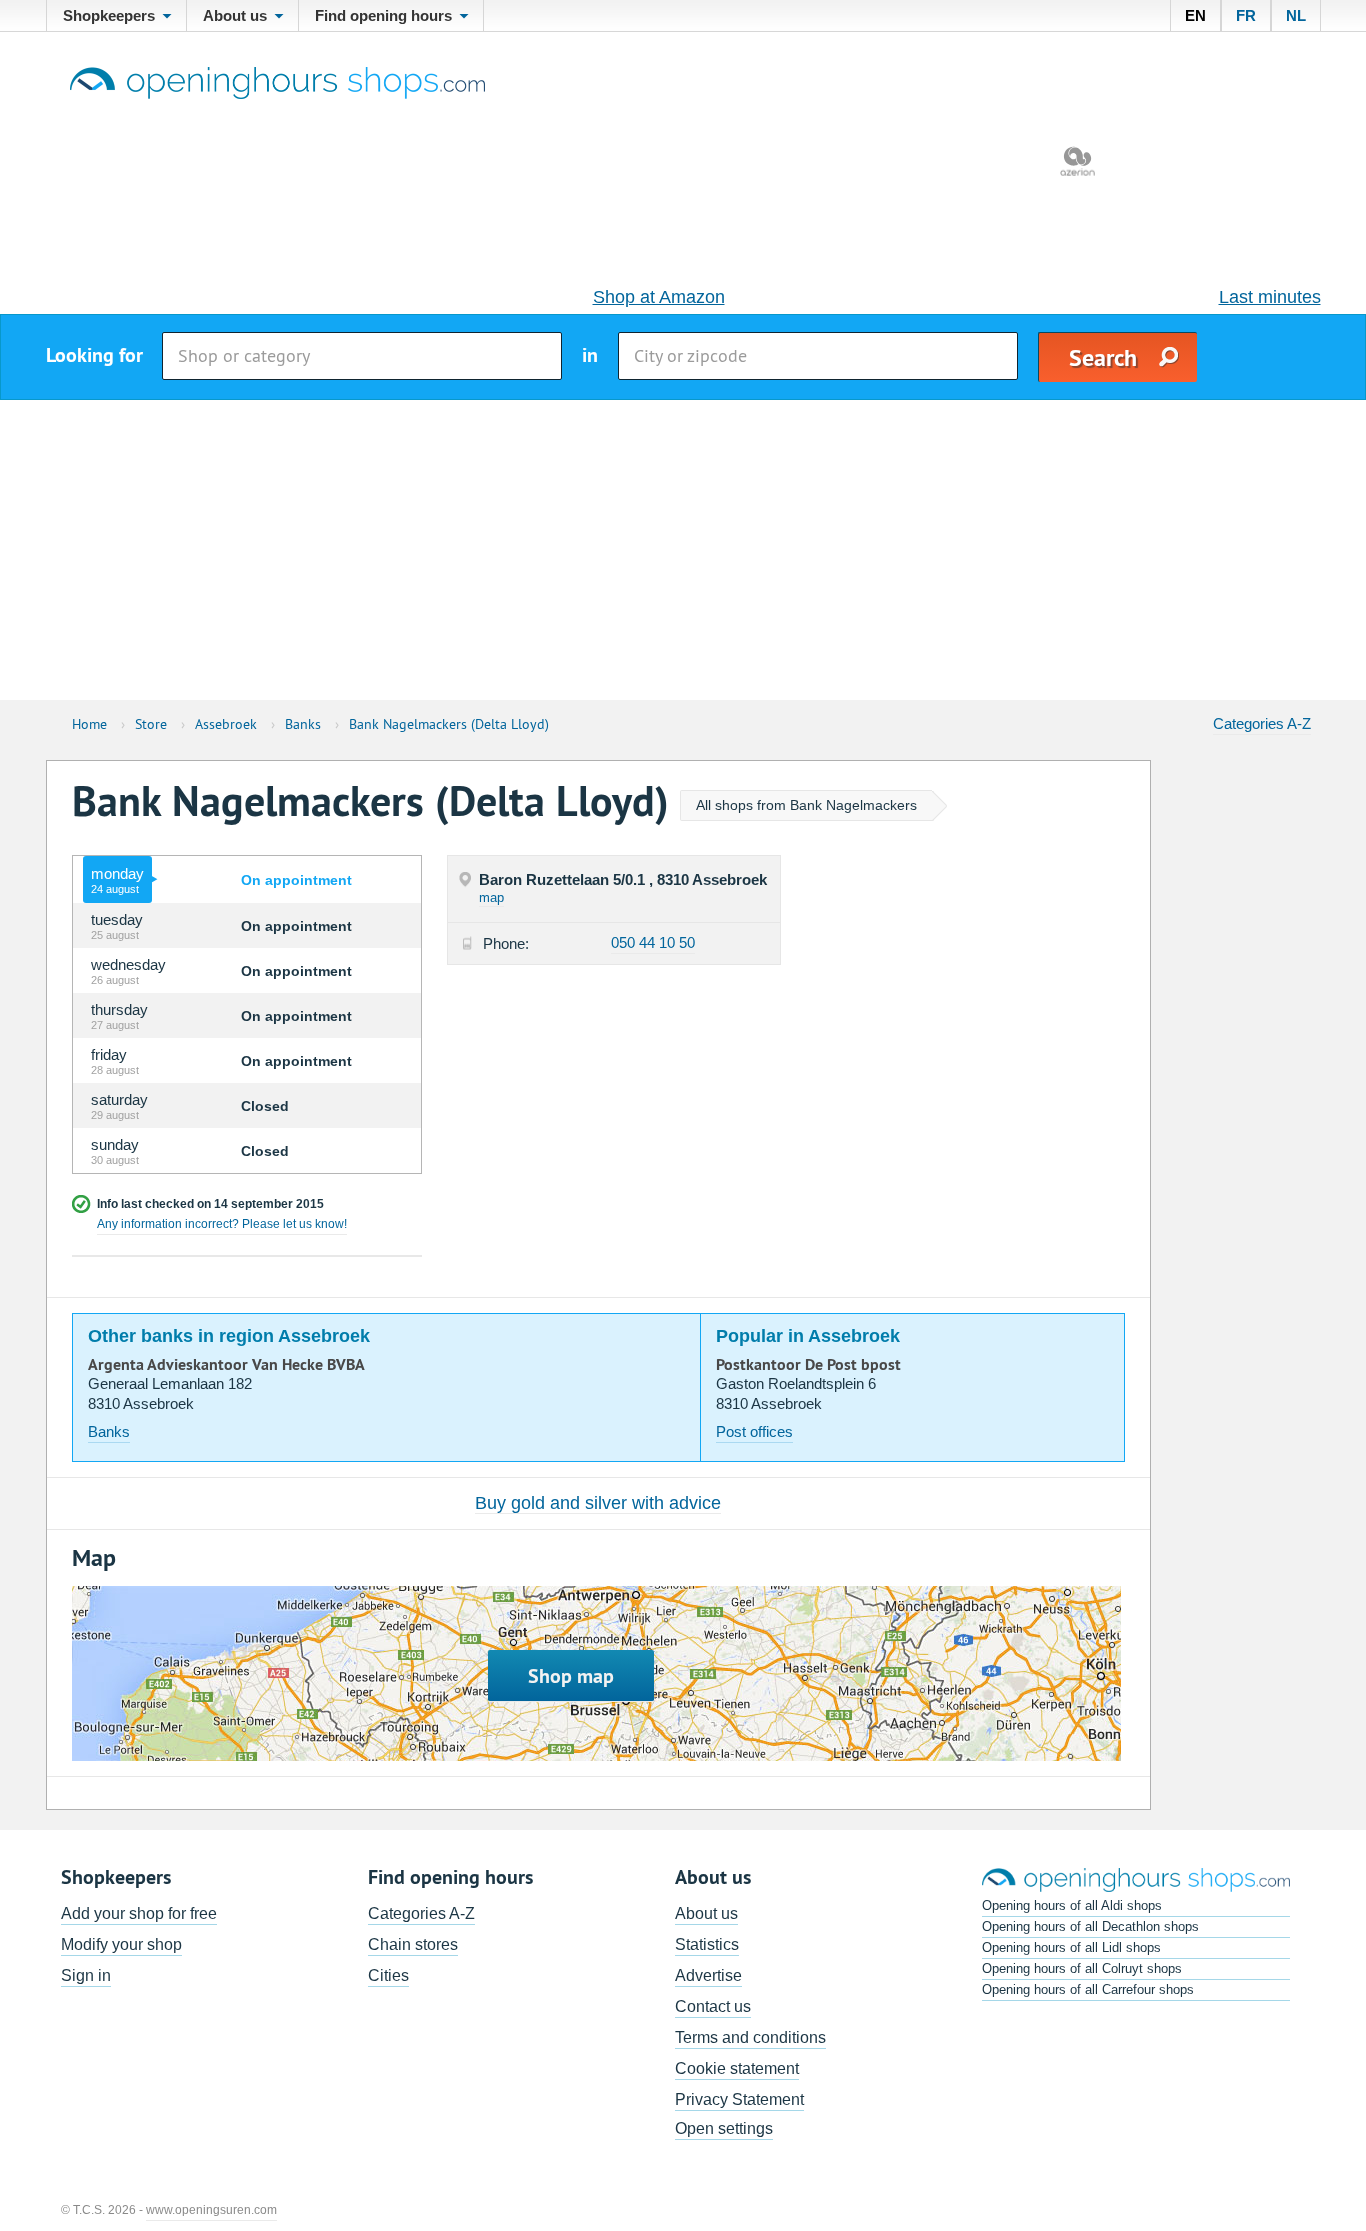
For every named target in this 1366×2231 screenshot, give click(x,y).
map (491, 897)
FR (1246, 15)
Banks (109, 1431)
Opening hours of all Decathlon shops (1090, 1926)
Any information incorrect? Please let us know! (222, 1224)
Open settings (724, 2128)
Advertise (708, 1975)
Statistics (707, 1944)
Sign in (86, 1975)
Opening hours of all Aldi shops (1072, 1905)
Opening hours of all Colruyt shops (1082, 1968)
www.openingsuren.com (211, 2210)
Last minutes (1270, 297)
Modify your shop (121, 1944)
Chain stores (413, 1944)
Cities (388, 1975)
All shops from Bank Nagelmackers (806, 805)
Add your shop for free (139, 1913)
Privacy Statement (739, 2099)
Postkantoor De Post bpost (808, 1365)
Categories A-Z (1262, 723)
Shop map (571, 1676)
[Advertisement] (683, 550)
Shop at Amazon (659, 297)
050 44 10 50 (653, 942)
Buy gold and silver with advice (598, 1503)
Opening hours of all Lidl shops (1071, 1947)
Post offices (754, 1431)
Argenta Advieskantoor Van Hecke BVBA (226, 1365)
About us (706, 1913)
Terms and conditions (750, 2037)
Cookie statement (737, 2068)
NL (1296, 15)
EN (1195, 15)
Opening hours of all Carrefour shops (1088, 1989)
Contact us (713, 2006)
